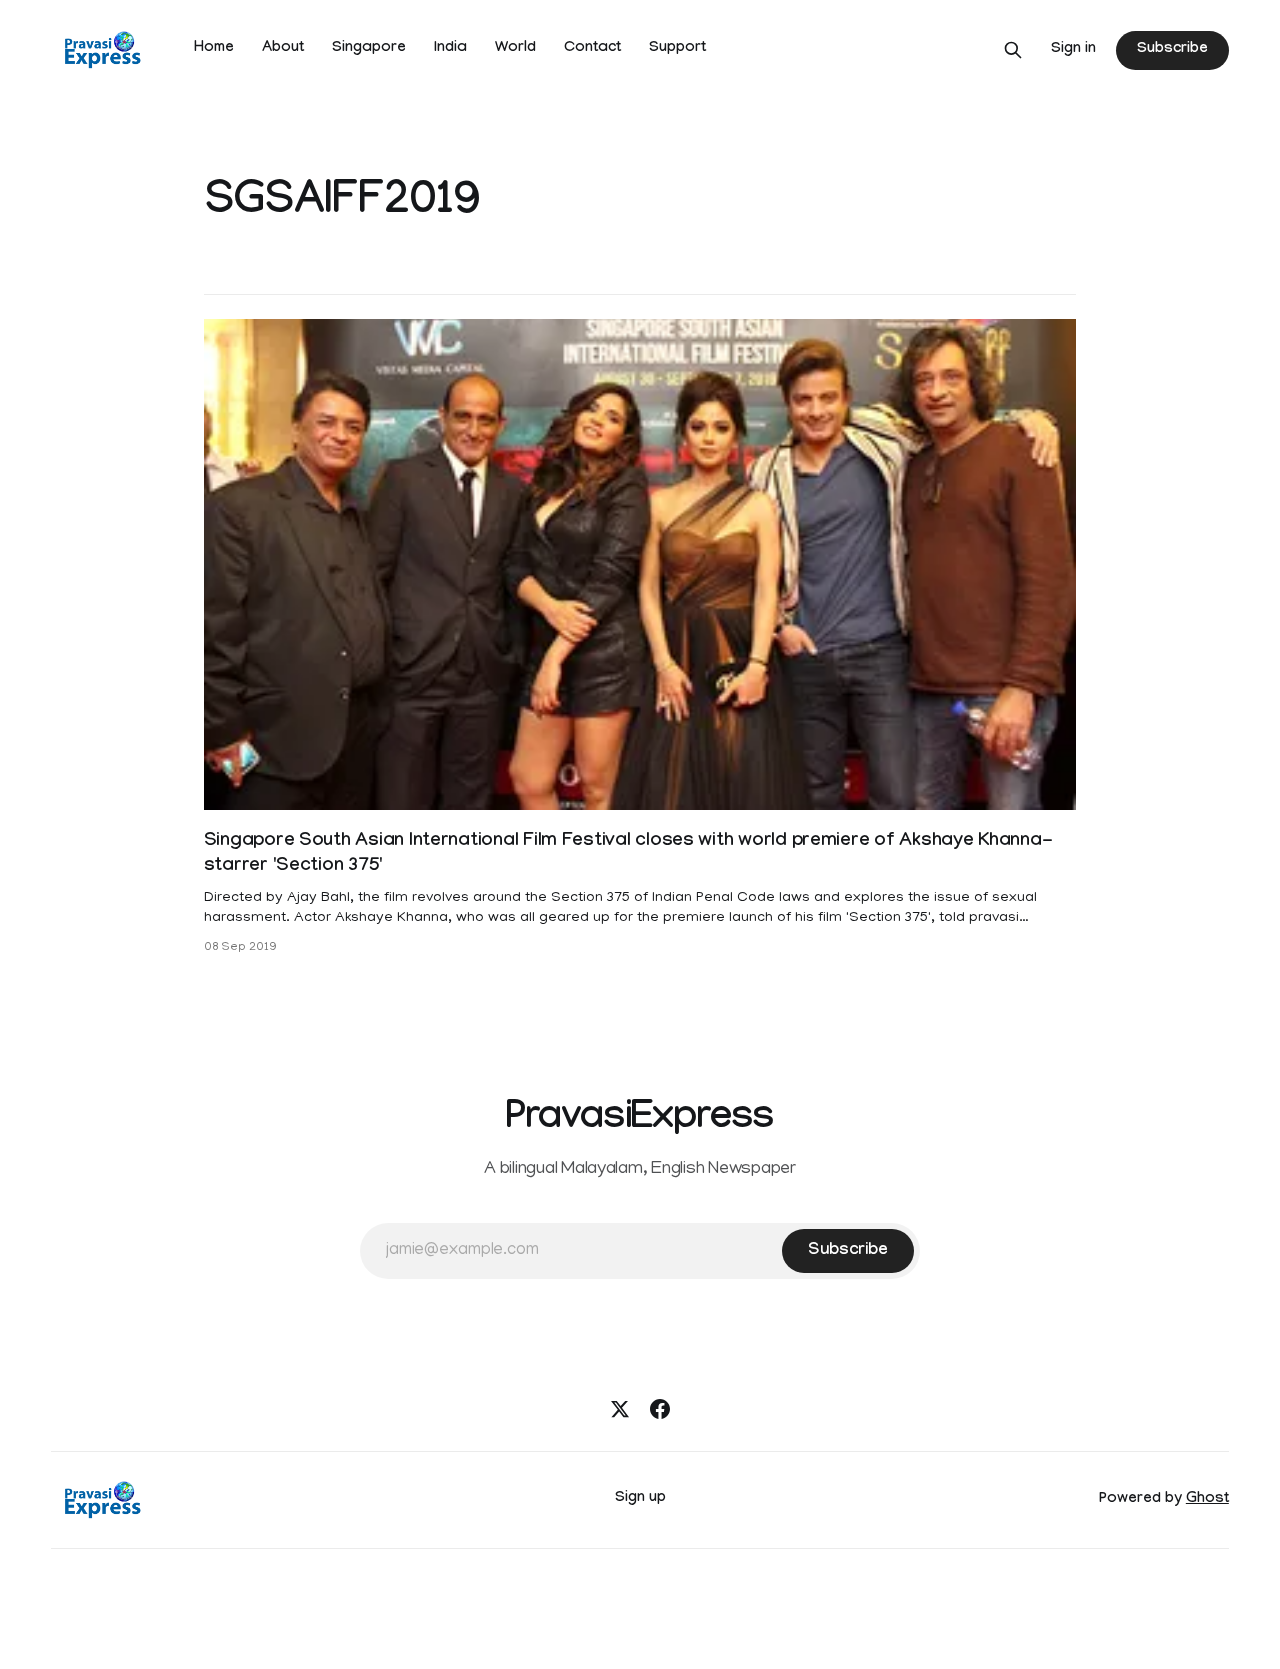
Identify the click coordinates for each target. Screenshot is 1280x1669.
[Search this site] (1013, 50)
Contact (592, 49)
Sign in (1073, 50)
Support (677, 49)
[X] (620, 1409)
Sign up (640, 1499)
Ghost (1207, 1500)
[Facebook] (660, 1409)
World (515, 49)
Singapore (369, 49)
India (450, 49)
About (283, 49)
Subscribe (1172, 50)
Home (214, 49)
